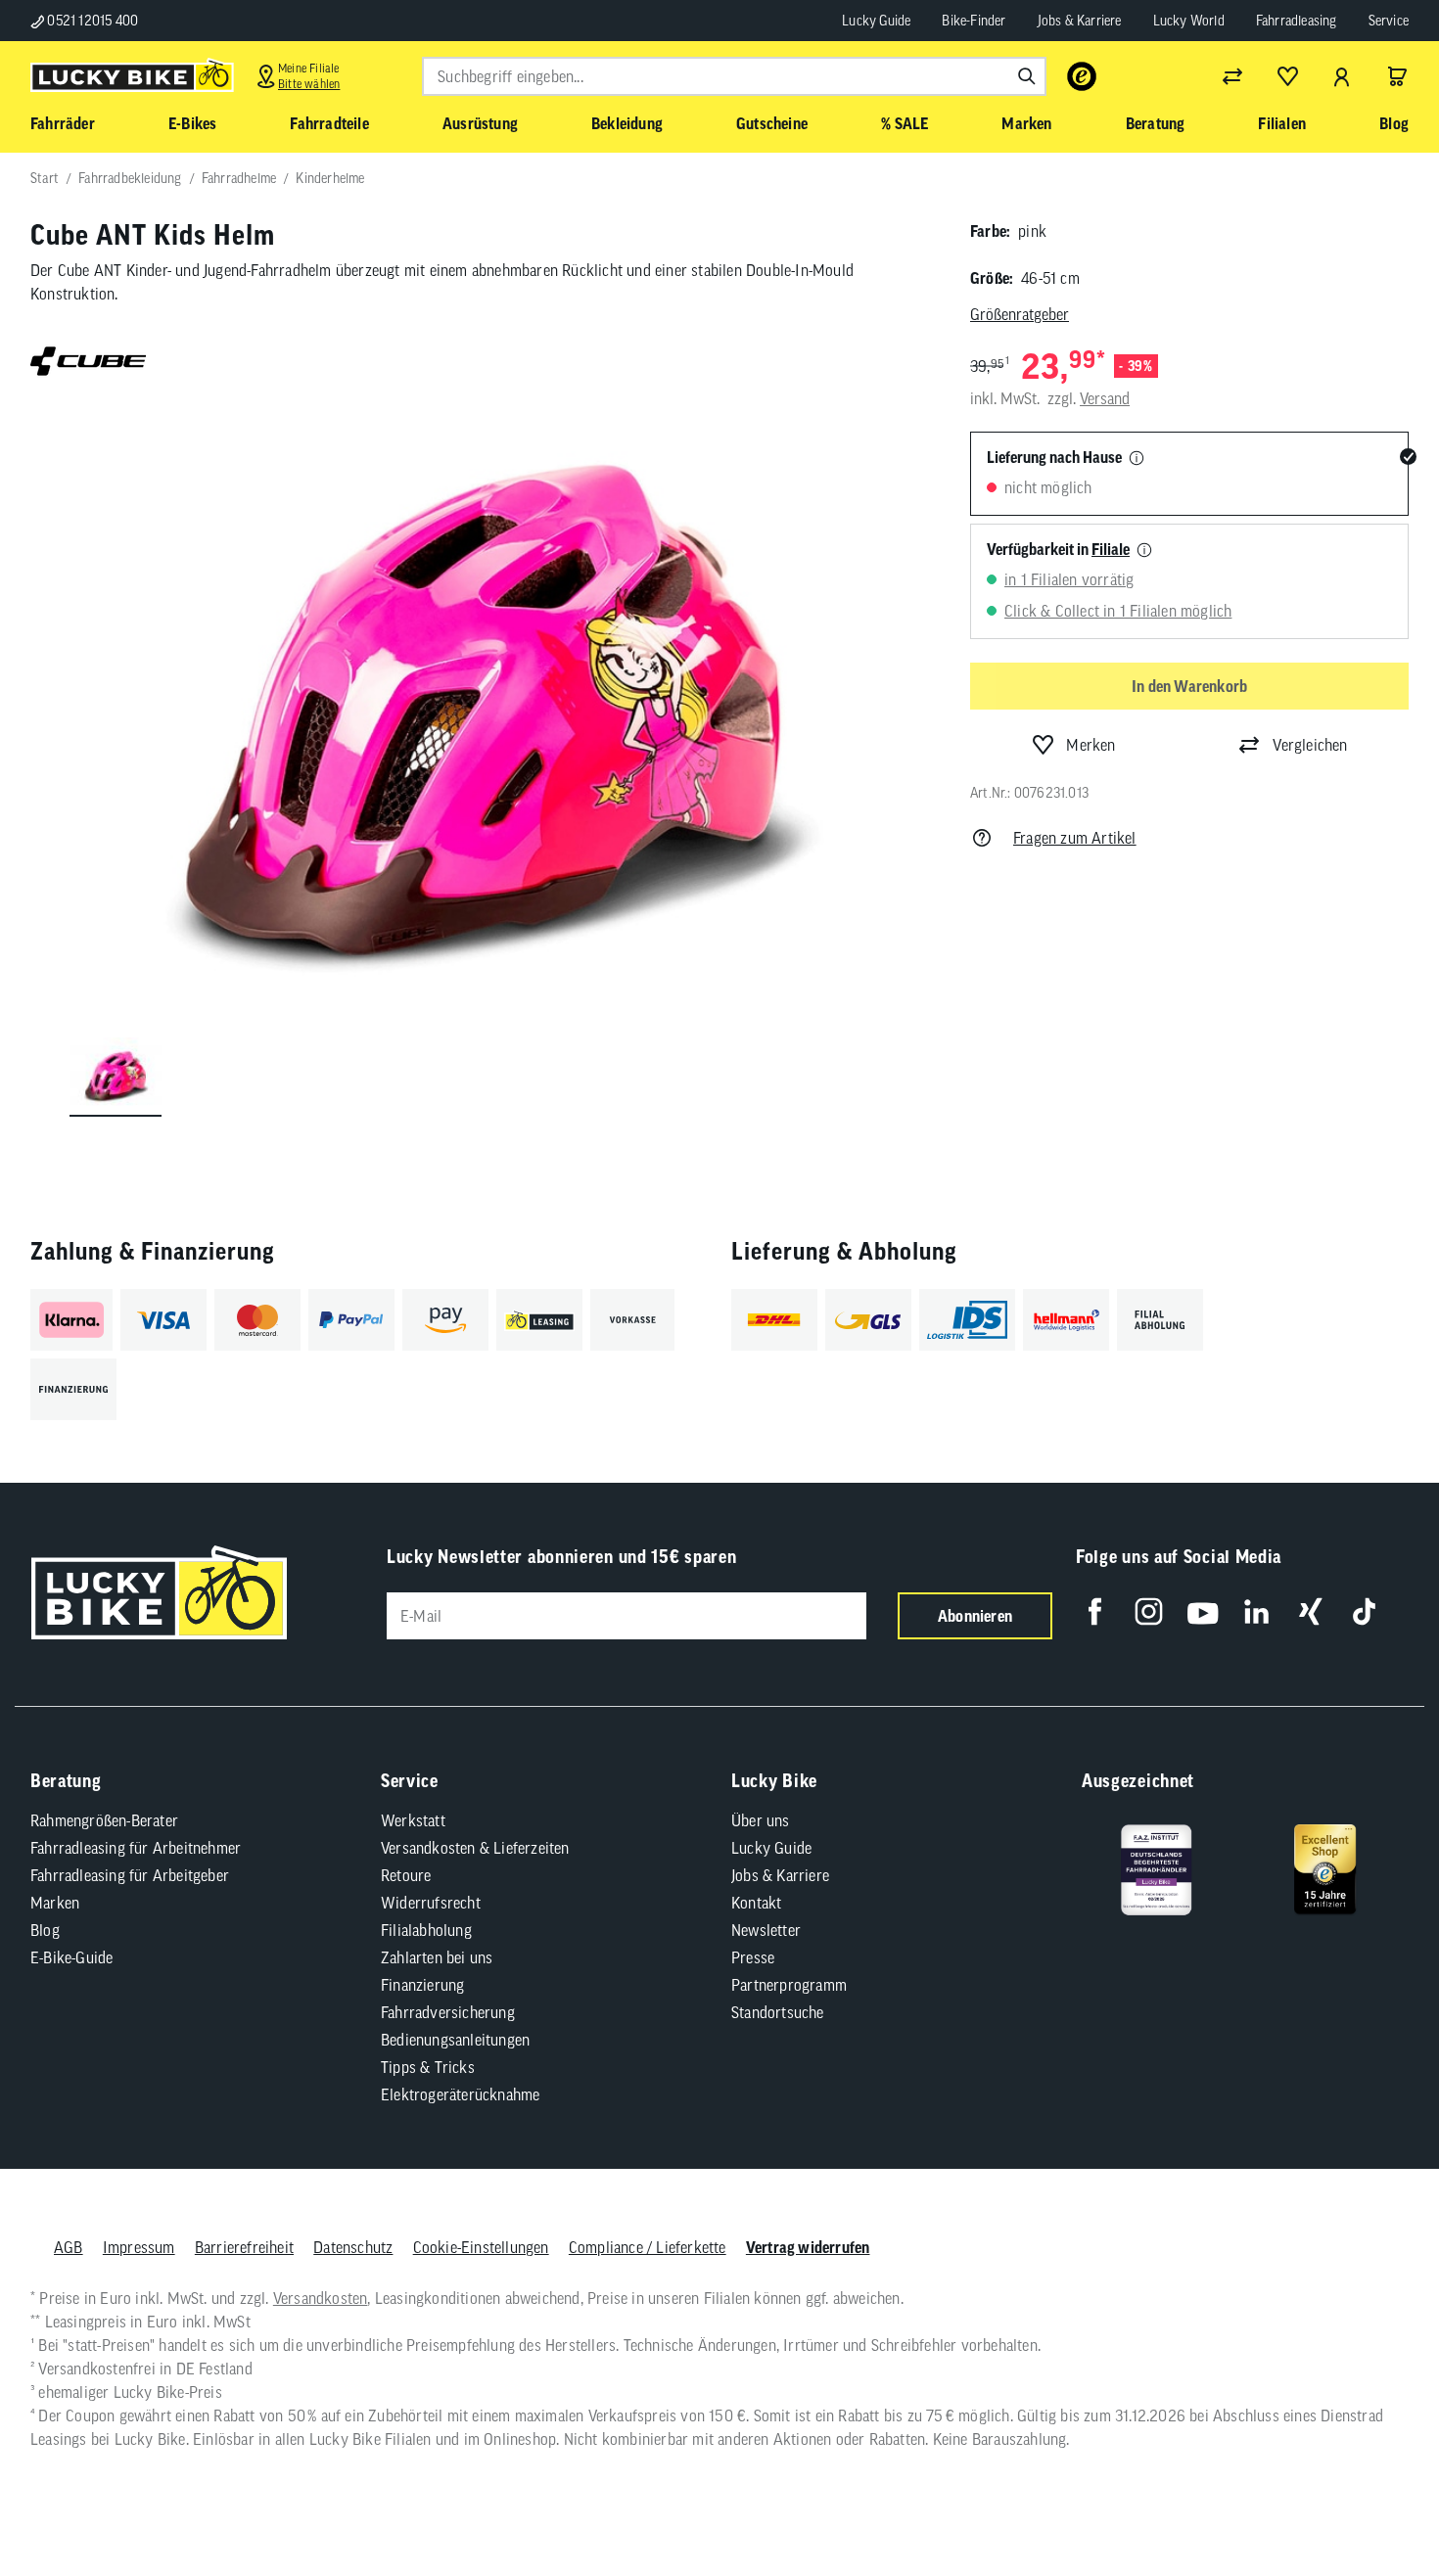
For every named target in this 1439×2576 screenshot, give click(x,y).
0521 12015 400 (91, 21)
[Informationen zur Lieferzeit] (1137, 459)
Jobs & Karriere (1080, 21)
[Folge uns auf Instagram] (1149, 1611)
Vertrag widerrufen (808, 2247)
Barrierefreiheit (244, 2247)
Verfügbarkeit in (1058, 549)
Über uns (761, 1820)
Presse (753, 1957)
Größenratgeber (1020, 314)
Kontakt (756, 1903)
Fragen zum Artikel (1075, 838)
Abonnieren (975, 1616)
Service (1389, 21)
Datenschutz (353, 2247)
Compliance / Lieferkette (648, 2247)
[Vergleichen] (1232, 76)
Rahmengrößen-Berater (104, 1820)
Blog (45, 1930)
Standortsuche (778, 2012)
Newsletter (766, 1930)
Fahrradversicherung (448, 2012)
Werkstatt (413, 1820)
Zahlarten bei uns (437, 1957)
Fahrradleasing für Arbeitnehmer (136, 1848)
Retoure (406, 1875)
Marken (55, 1903)
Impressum (139, 2247)
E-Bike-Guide (71, 1957)
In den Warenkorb (1189, 686)
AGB (69, 2247)
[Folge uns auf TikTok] (1364, 1611)
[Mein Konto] (1342, 76)
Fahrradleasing (1297, 21)
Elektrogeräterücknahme (460, 2094)
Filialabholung (426, 1930)
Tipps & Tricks (428, 2067)
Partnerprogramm (789, 1985)
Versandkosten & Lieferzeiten (475, 1848)
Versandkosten (321, 2298)
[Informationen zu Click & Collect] (1144, 551)
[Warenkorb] (1397, 76)
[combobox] (734, 76)
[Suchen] (1027, 76)
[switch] (1374, 2502)
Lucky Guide (876, 21)
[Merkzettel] (1287, 76)
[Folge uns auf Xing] (1310, 1611)
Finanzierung (422, 1985)
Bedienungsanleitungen (455, 2040)
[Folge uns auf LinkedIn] (1256, 1611)
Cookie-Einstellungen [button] (481, 2247)
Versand (1105, 398)
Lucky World (1189, 21)
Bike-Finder (974, 21)
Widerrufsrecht (431, 1903)
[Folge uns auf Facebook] (1095, 1611)
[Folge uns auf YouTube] (1203, 1611)
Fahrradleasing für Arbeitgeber (130, 1875)
